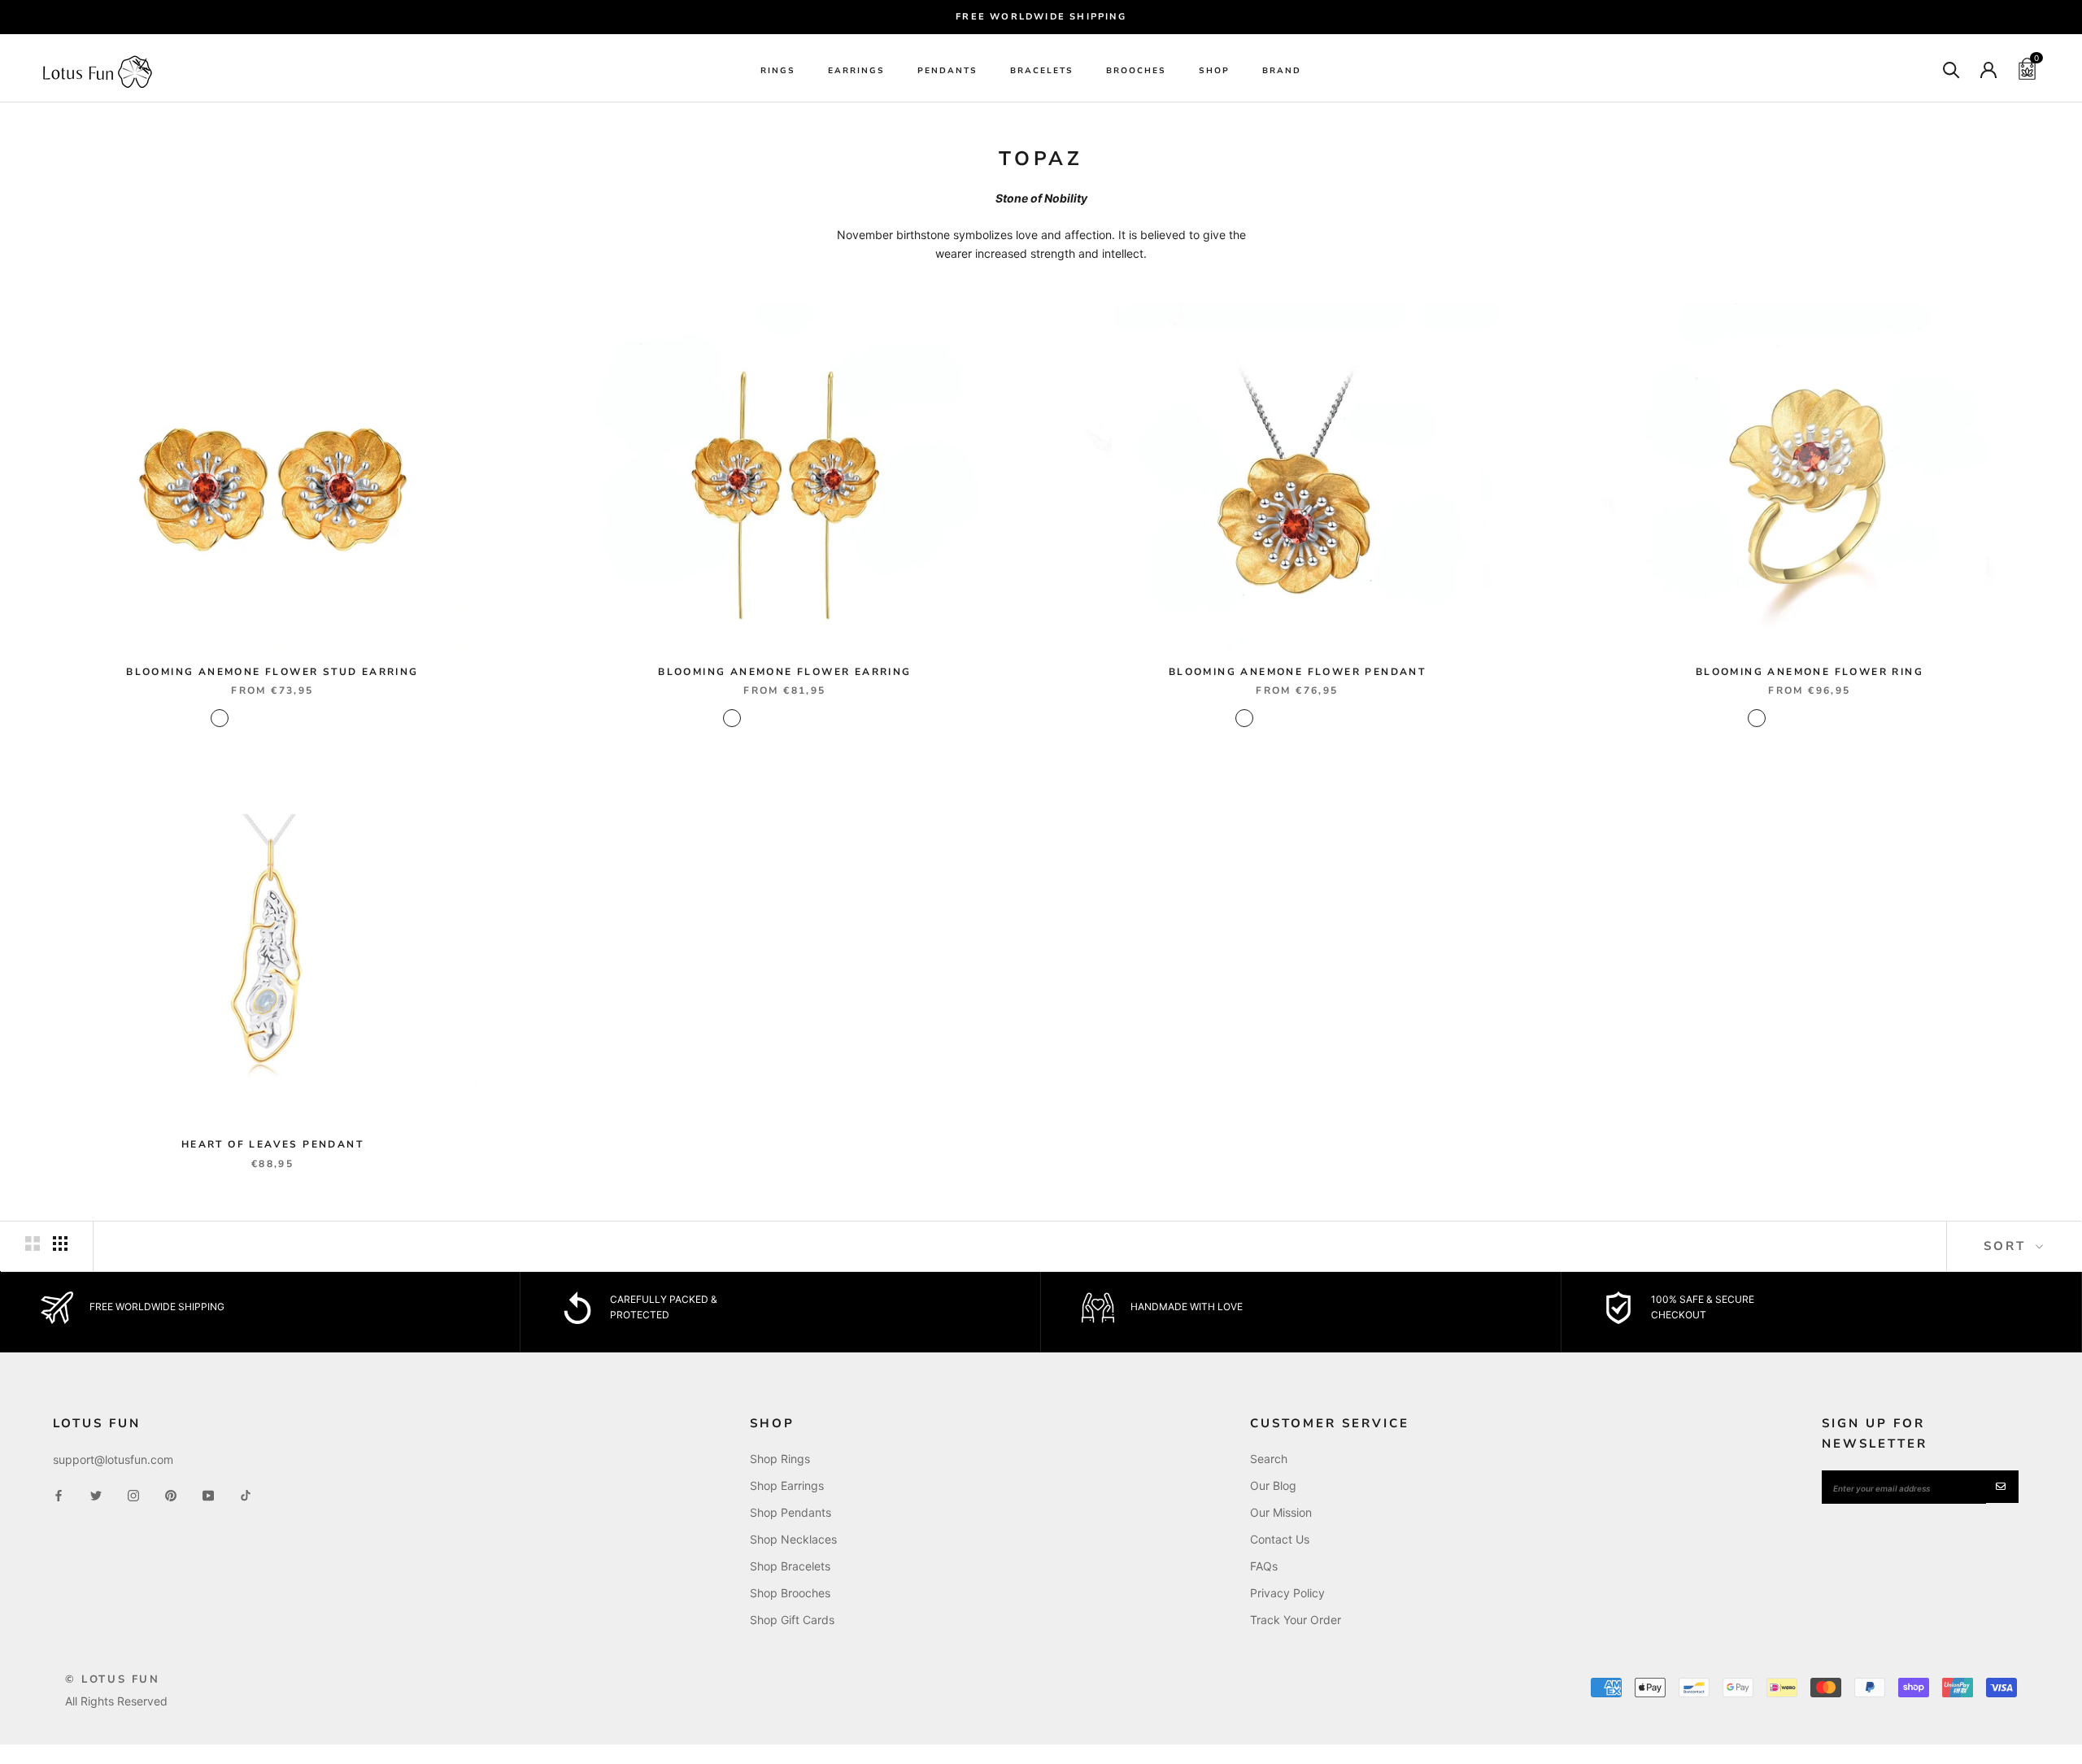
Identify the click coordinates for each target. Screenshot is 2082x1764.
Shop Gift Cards (792, 1620)
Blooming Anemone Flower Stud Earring (272, 672)
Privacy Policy (1287, 1593)
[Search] (1951, 69)
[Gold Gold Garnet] (241, 718)
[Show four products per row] (60, 1244)
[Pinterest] (171, 1494)
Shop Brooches (790, 1593)
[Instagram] (133, 1494)
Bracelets (1042, 71)
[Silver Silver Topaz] (304, 718)
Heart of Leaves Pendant (272, 1144)
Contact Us (1280, 1539)
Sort (2008, 1246)
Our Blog (1273, 1485)
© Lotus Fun (113, 1679)
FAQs (1264, 1566)
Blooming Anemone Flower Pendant (1297, 672)
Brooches (1136, 71)
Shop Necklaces (793, 1539)
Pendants (947, 71)
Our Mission (1281, 1512)
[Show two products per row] (33, 1244)
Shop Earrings (787, 1485)
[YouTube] (208, 1494)
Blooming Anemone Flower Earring (784, 672)
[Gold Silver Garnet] (220, 718)
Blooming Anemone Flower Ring (1810, 672)
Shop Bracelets (790, 1566)
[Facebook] (59, 1494)
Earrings (856, 71)
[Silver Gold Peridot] (283, 718)
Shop (1214, 71)
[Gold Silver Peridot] (262, 718)
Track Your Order (1296, 1620)
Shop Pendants (791, 1512)
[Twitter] (96, 1494)
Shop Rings (780, 1459)
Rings (778, 71)
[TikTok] (246, 1494)
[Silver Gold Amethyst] (325, 718)
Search (1269, 1459)
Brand (1282, 71)
